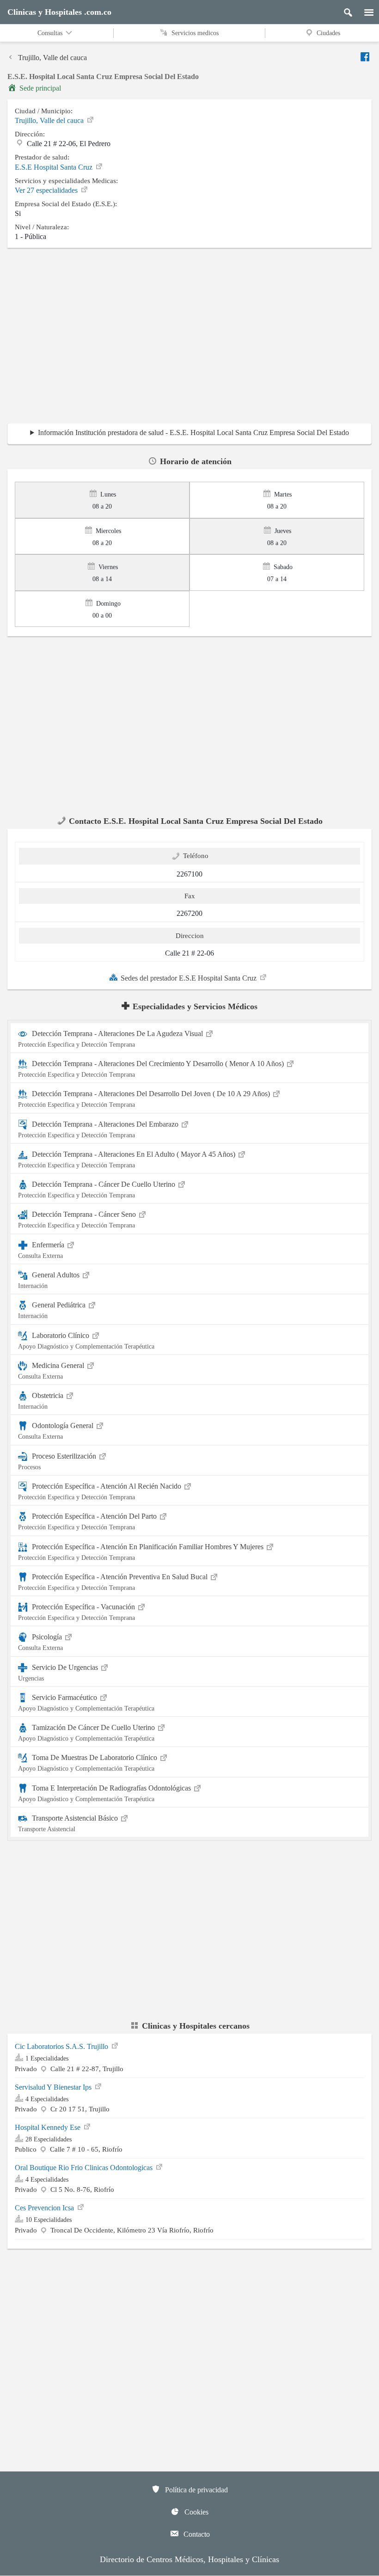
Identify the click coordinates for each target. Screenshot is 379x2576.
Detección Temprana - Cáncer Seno (78, 1220)
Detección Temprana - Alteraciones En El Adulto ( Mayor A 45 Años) (128, 1159)
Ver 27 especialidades (47, 190)
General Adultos (50, 1280)
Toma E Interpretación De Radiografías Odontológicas (105, 1793)
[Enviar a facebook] (366, 57)
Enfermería (42, 1250)
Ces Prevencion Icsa (45, 2208)
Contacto (196, 2534)
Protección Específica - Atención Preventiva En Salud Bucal (114, 1582)
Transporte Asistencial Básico (69, 1823)
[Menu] (364, 10)
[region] (189, 338)
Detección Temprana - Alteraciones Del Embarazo (99, 1129)
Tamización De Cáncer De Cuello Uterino (87, 1733)
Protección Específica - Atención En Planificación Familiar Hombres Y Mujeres (142, 1552)
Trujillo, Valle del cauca (52, 58)
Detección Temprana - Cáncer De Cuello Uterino (98, 1190)
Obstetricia (42, 1401)
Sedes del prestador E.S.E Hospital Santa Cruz (189, 978)
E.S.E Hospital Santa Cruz (55, 167)
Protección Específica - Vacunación (77, 1612)
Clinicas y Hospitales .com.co (59, 12)
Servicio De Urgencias (59, 1672)
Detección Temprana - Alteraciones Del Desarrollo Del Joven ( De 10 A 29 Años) (145, 1099)
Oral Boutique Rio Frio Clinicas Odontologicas (85, 2168)
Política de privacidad (196, 2490)
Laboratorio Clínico (86, 1340)
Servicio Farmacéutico (86, 1703)
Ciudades (328, 33)
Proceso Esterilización (58, 1461)
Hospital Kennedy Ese (49, 2127)
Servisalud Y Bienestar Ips (54, 2087)
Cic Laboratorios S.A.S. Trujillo (62, 2046)
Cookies (196, 2512)
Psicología (41, 1642)
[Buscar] (344, 10)
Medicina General (52, 1371)
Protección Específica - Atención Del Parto (88, 1521)
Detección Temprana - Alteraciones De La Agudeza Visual (111, 1039)
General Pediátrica (53, 1310)
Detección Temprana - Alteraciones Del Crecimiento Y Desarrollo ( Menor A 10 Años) (152, 1069)
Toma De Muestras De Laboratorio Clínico (89, 1763)
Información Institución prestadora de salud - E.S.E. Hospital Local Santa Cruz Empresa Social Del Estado (193, 432)
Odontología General (57, 1431)
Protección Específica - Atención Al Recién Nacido (101, 1491)
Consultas (51, 33)
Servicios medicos (194, 33)
